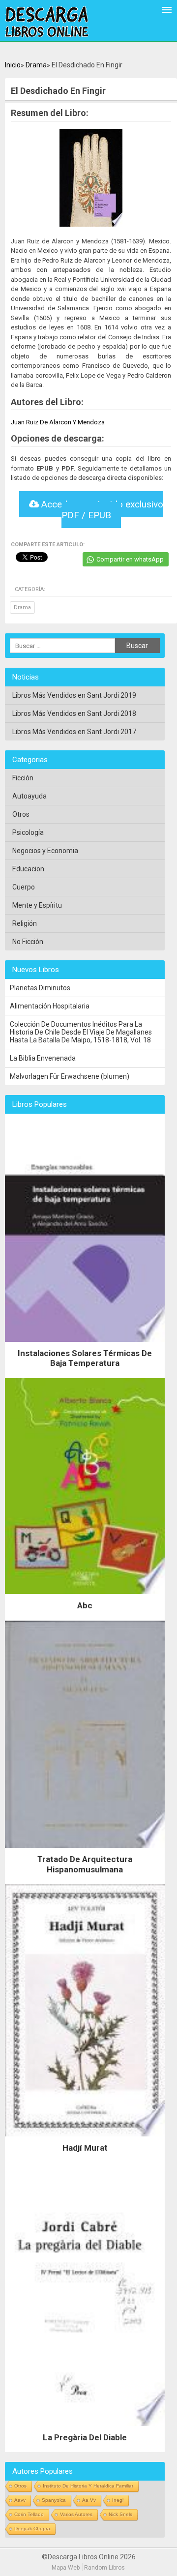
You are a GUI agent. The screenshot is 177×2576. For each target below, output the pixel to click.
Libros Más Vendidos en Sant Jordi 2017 (74, 732)
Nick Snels (120, 2514)
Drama (36, 65)
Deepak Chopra (32, 2529)
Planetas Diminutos (40, 988)
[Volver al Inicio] (47, 22)
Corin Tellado (29, 2514)
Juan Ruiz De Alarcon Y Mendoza (58, 422)
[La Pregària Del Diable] (85, 2428)
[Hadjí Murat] (85, 2139)
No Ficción (28, 942)
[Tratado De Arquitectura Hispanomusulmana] (85, 1850)
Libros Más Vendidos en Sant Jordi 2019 (74, 695)
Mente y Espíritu (37, 905)
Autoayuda (29, 796)
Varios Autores (76, 2514)
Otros (21, 814)
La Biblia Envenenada (43, 1058)
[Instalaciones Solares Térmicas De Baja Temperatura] (85, 1344)
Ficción (23, 778)
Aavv (20, 2500)
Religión (25, 923)
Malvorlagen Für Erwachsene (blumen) (70, 1076)
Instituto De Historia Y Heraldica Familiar (88, 2486)
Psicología (28, 832)
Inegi (118, 2500)
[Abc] (85, 1597)
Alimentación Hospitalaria (50, 1006)
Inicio (13, 65)
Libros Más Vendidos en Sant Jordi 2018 (74, 713)
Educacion (28, 869)
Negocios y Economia (45, 851)
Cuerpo (24, 887)
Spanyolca (54, 2500)
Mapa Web (66, 2568)
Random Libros (104, 2568)
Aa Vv (89, 2500)
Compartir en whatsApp (130, 559)
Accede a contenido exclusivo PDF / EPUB (101, 510)
